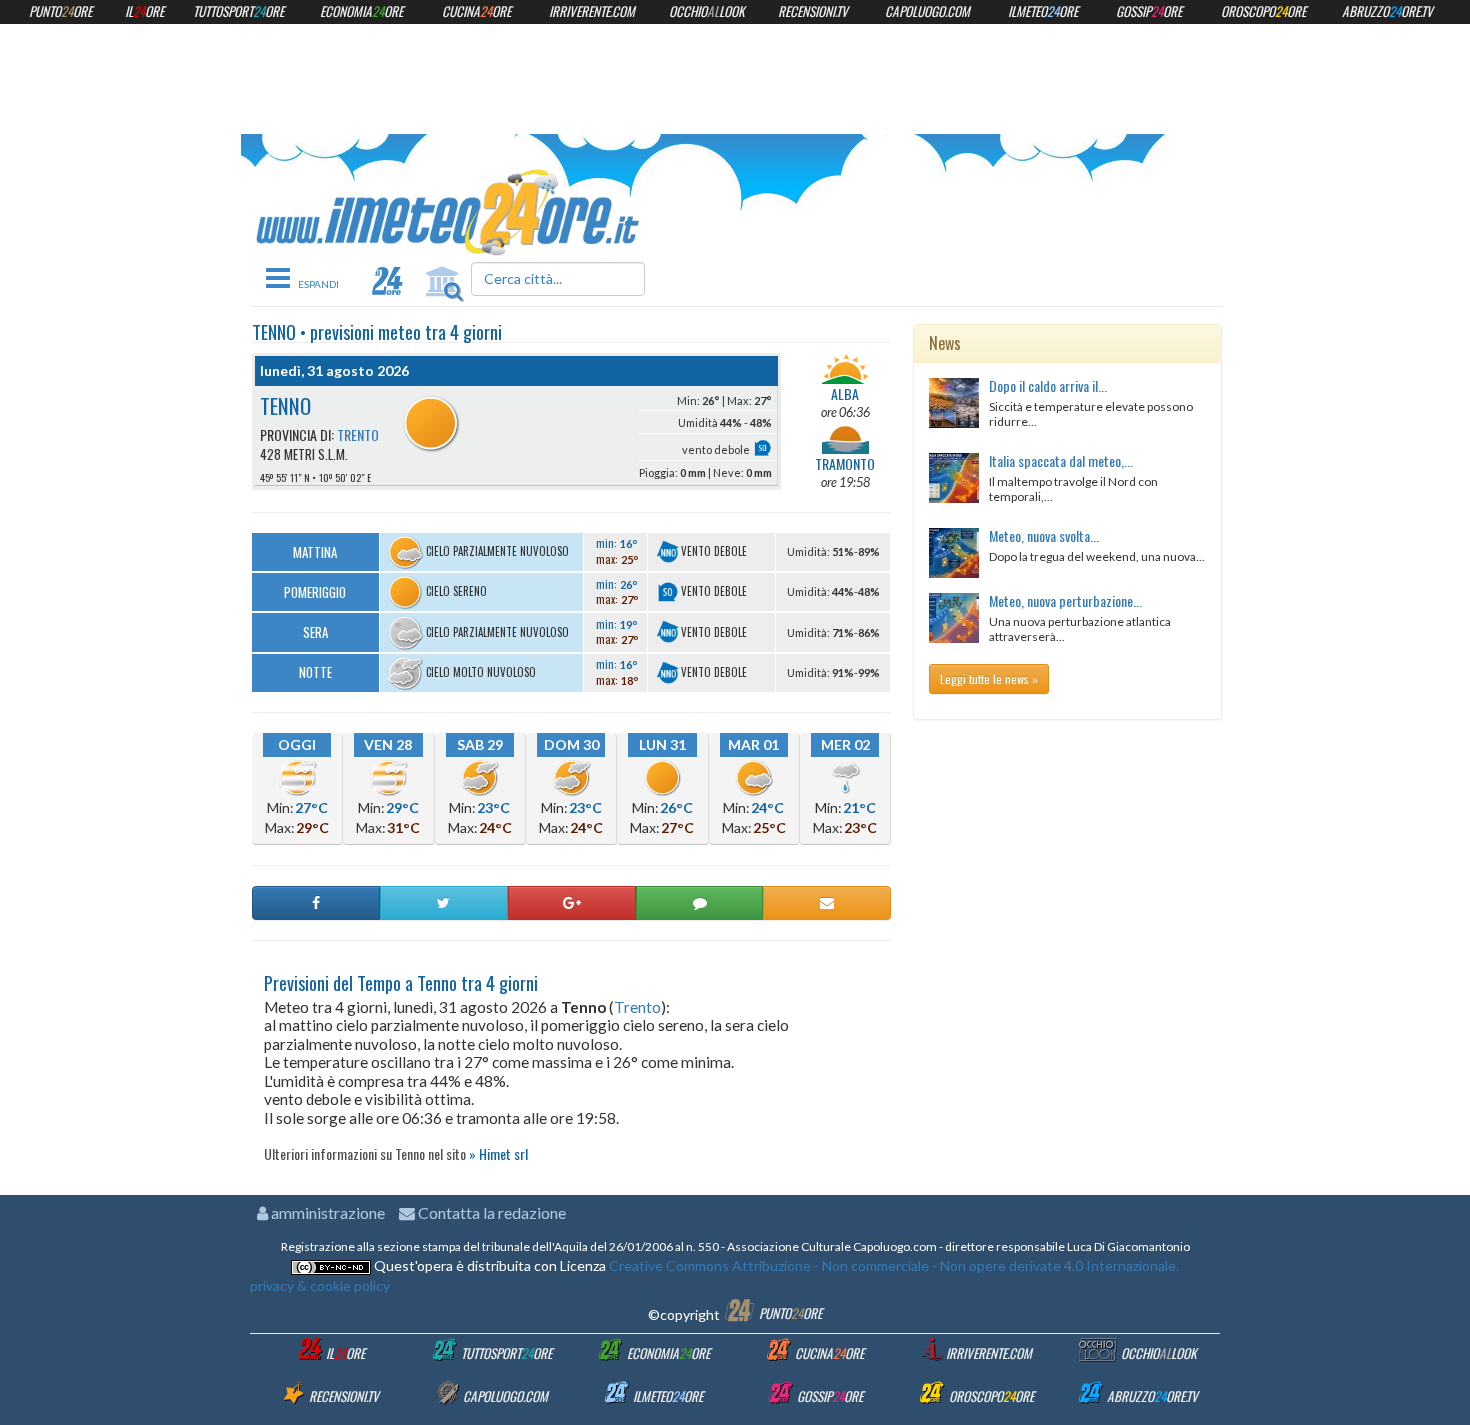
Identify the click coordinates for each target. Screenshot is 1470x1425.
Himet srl (503, 1153)
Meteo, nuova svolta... (1044, 535)
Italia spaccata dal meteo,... (1061, 460)
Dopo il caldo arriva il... (1048, 385)
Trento (358, 434)
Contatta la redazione (490, 1212)
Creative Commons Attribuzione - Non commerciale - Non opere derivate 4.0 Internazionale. (892, 1265)
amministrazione (326, 1212)
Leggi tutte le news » (989, 678)
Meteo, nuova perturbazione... (1065, 600)
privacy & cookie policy (320, 1285)
